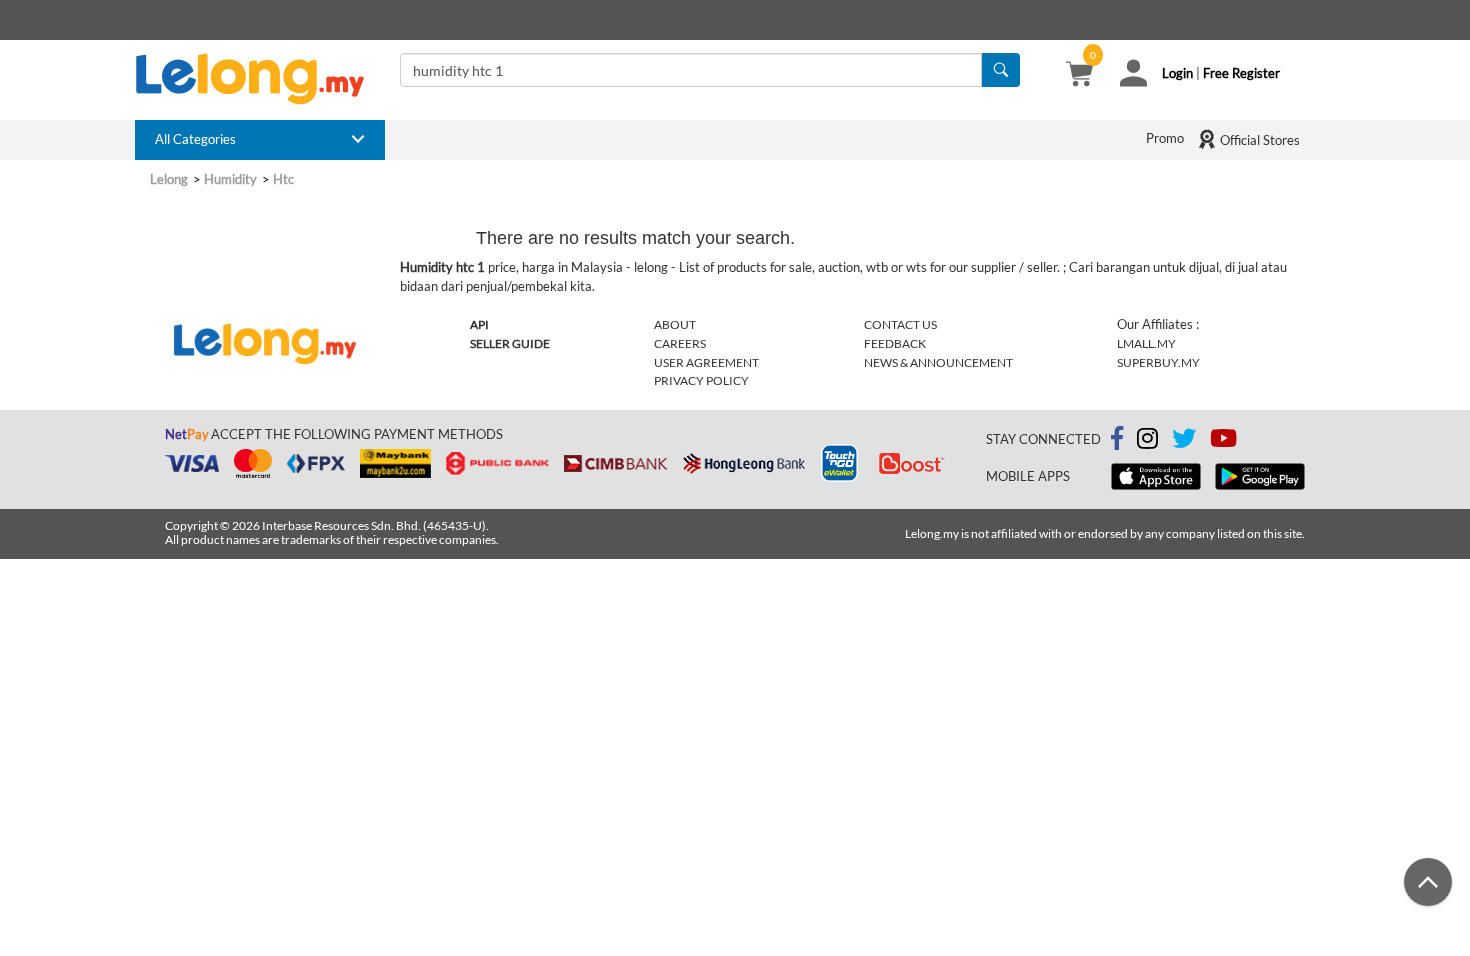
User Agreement (706, 362)
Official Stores (1258, 140)
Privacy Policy (701, 380)
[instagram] (1147, 442)
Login (1177, 73)
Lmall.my (1146, 343)
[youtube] (1223, 442)
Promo (1165, 138)
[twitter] (1184, 442)
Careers (680, 343)
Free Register (1241, 73)
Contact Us (900, 324)
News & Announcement (938, 362)
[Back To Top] (1428, 882)
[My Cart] (1079, 76)
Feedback (895, 343)
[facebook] (1117, 439)
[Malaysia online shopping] (260, 79)
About (675, 324)
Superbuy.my (1158, 362)
